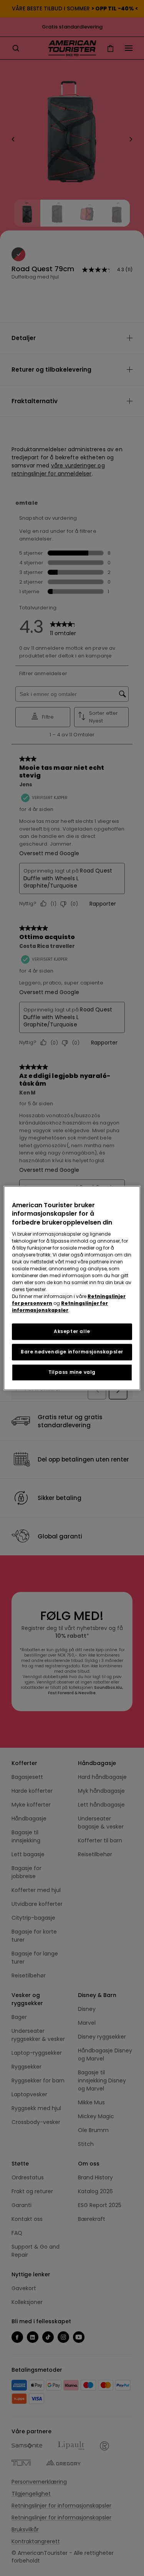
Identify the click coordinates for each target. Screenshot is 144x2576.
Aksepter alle (72, 1331)
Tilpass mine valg (72, 1372)
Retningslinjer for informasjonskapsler (60, 1307)
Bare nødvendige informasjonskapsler (72, 1352)
